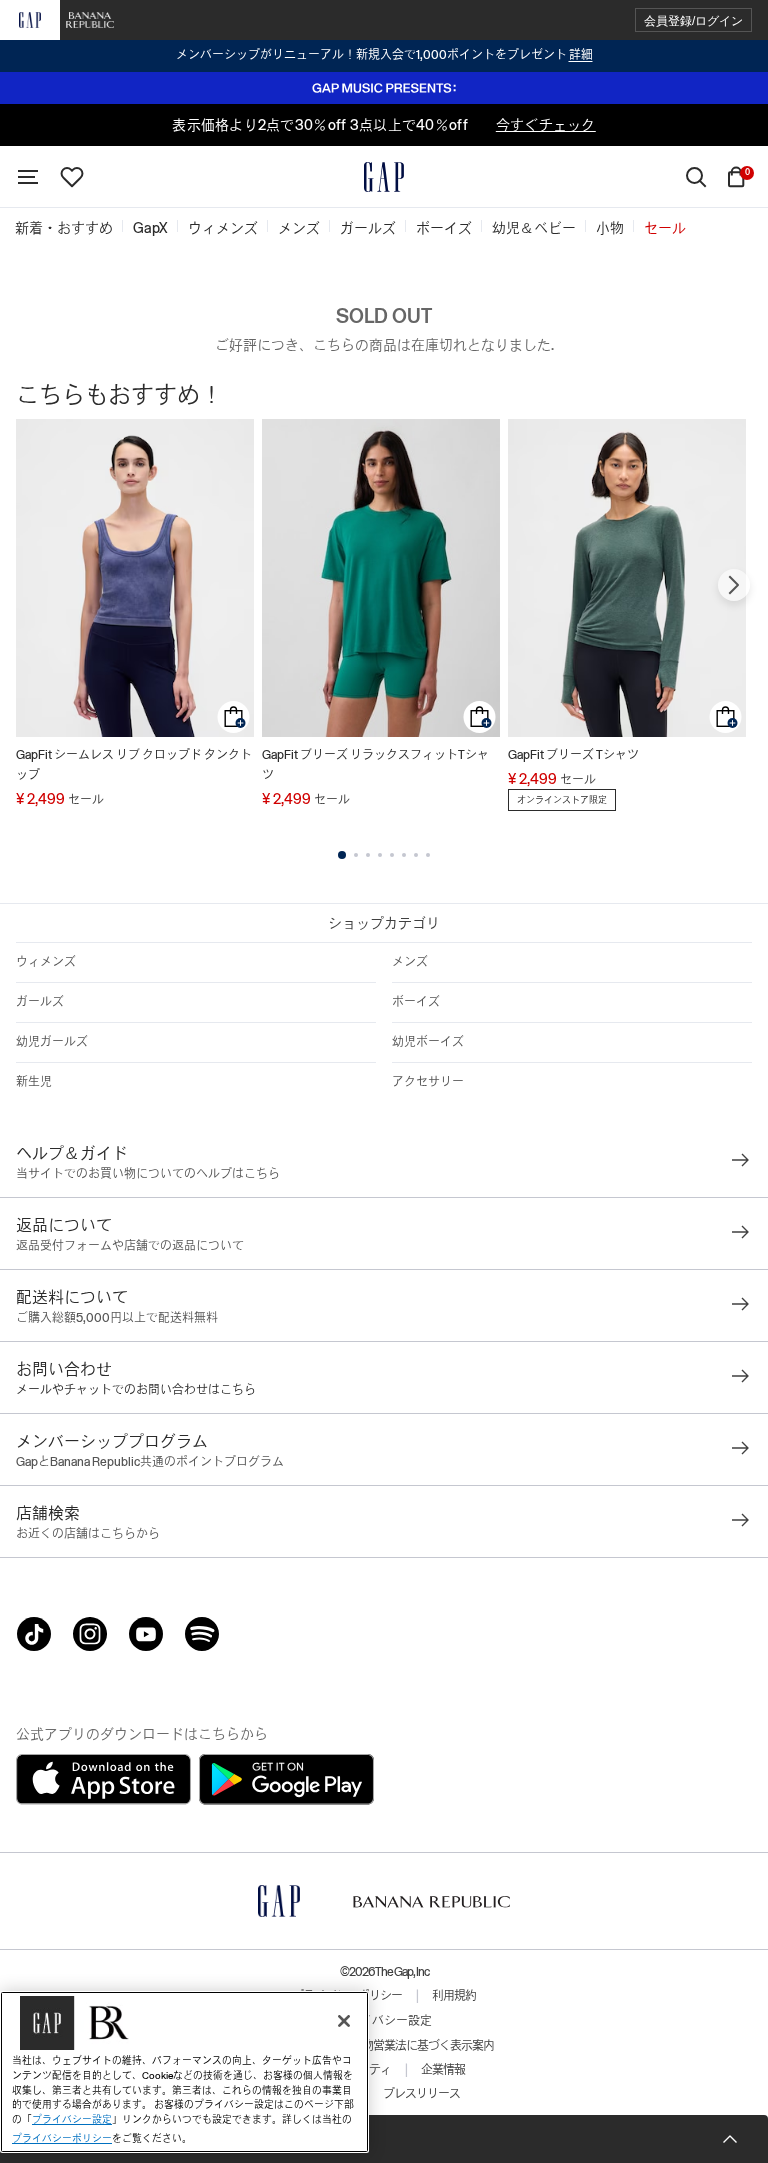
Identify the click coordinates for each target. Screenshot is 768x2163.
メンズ (410, 962)
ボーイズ (416, 1002)
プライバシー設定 (384, 2021)
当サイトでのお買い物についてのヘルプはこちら (148, 1174)
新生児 (34, 1082)
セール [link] (665, 228)
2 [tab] (356, 855)
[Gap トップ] (384, 177)
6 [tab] (404, 855)
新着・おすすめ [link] (64, 228)
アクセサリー (428, 1082)
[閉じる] (344, 2021)
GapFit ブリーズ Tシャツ (573, 755)
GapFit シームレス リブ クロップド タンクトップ (134, 765)
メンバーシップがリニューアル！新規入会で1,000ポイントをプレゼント (384, 55)
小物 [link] (610, 228)
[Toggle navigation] (28, 177)
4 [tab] (380, 855)
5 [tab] (392, 855)
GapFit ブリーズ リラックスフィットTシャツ (375, 765)
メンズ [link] (299, 228)
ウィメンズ (46, 962)
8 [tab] (428, 855)
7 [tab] (416, 855)
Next (734, 585)
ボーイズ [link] (444, 228)
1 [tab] (342, 855)
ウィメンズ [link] (223, 228)
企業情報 (443, 2070)
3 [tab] (368, 855)
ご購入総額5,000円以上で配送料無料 (117, 1318)
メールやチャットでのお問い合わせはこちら (136, 1390)
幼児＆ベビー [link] (534, 228)
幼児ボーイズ (428, 1042)
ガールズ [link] (368, 228)
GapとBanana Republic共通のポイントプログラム (150, 1462)
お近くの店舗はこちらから (88, 1534)
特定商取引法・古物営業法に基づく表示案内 (384, 2046)
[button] (693, 20)
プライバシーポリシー (62, 2138)
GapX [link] (150, 228)
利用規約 (454, 1996)
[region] (184, 2072)
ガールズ (40, 1002)
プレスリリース (421, 2094)
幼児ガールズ (52, 1042)
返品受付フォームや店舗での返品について (130, 1246)
